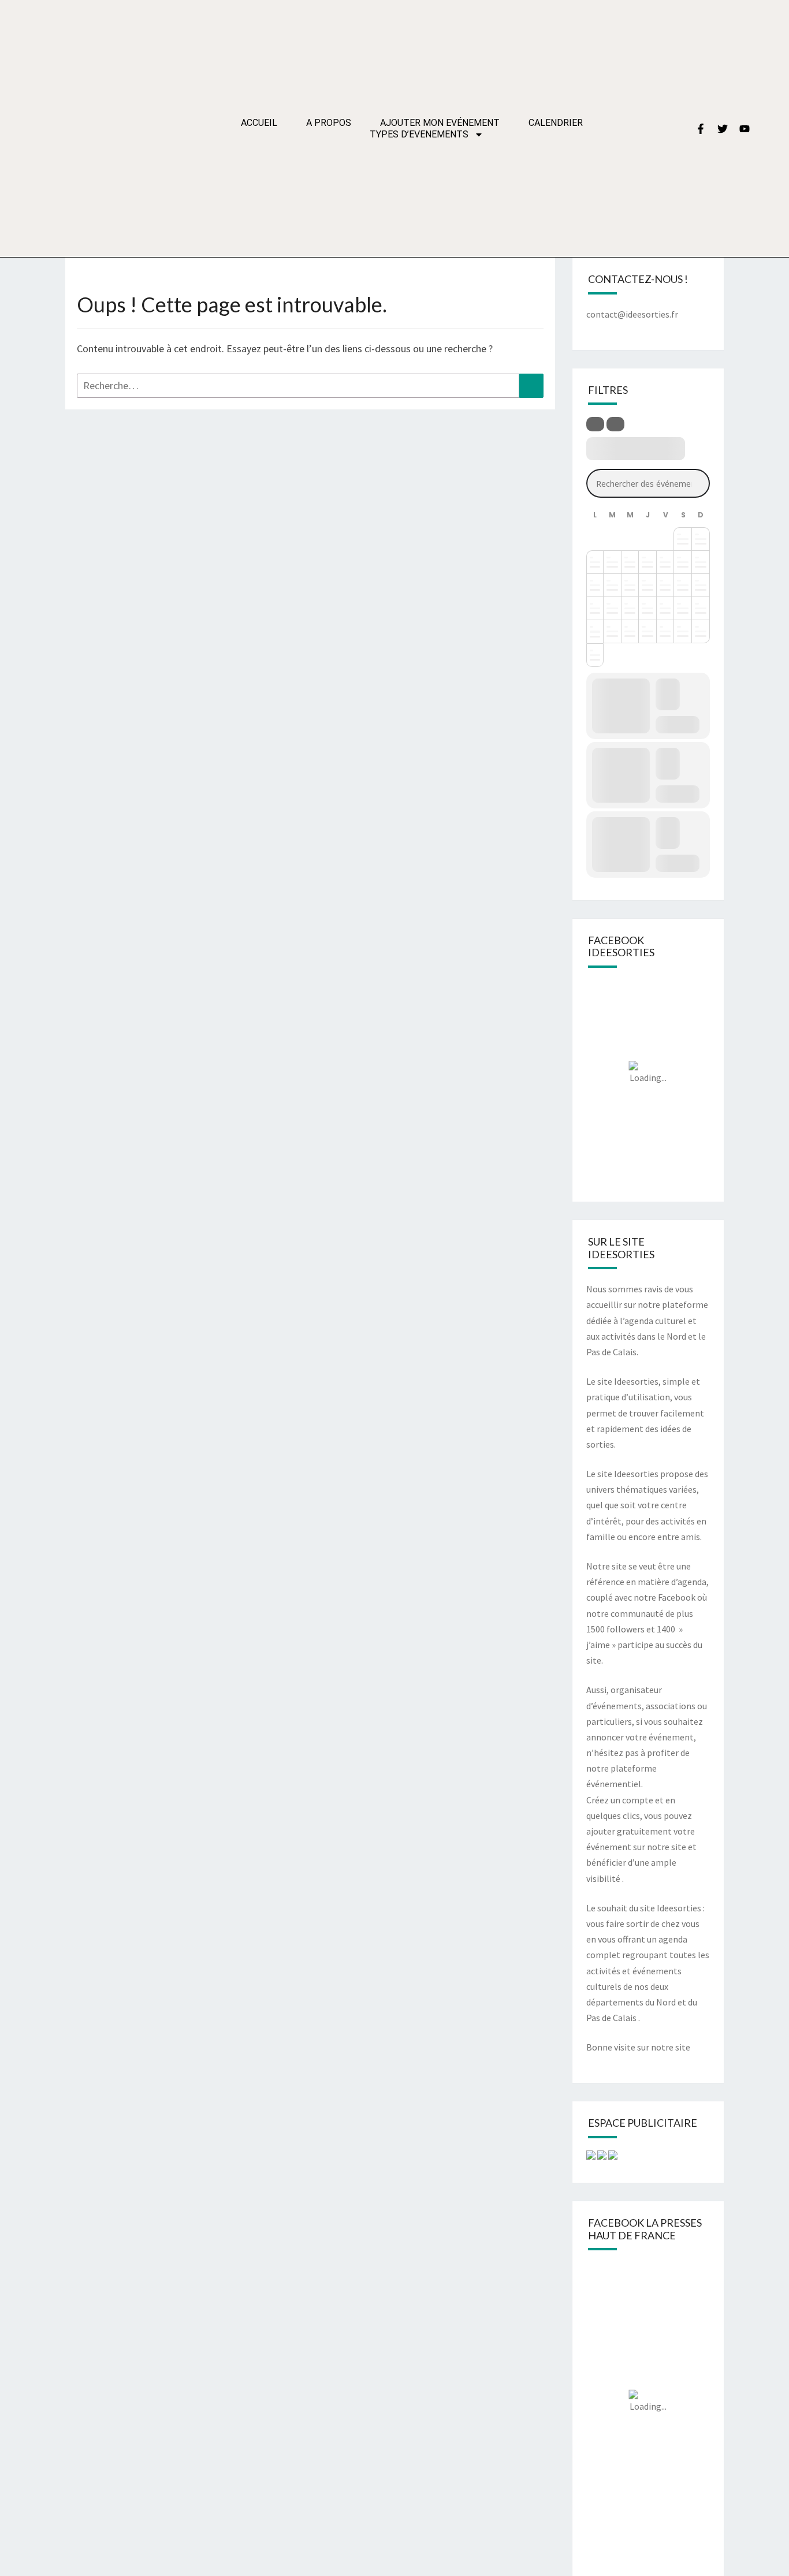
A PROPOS (329, 123)
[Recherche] (531, 386)
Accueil (259, 123)
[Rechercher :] (310, 386)
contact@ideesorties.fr (632, 314)
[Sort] (615, 424)
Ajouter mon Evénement (440, 123)
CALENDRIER (556, 123)
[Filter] (595, 424)
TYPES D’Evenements (419, 134)
